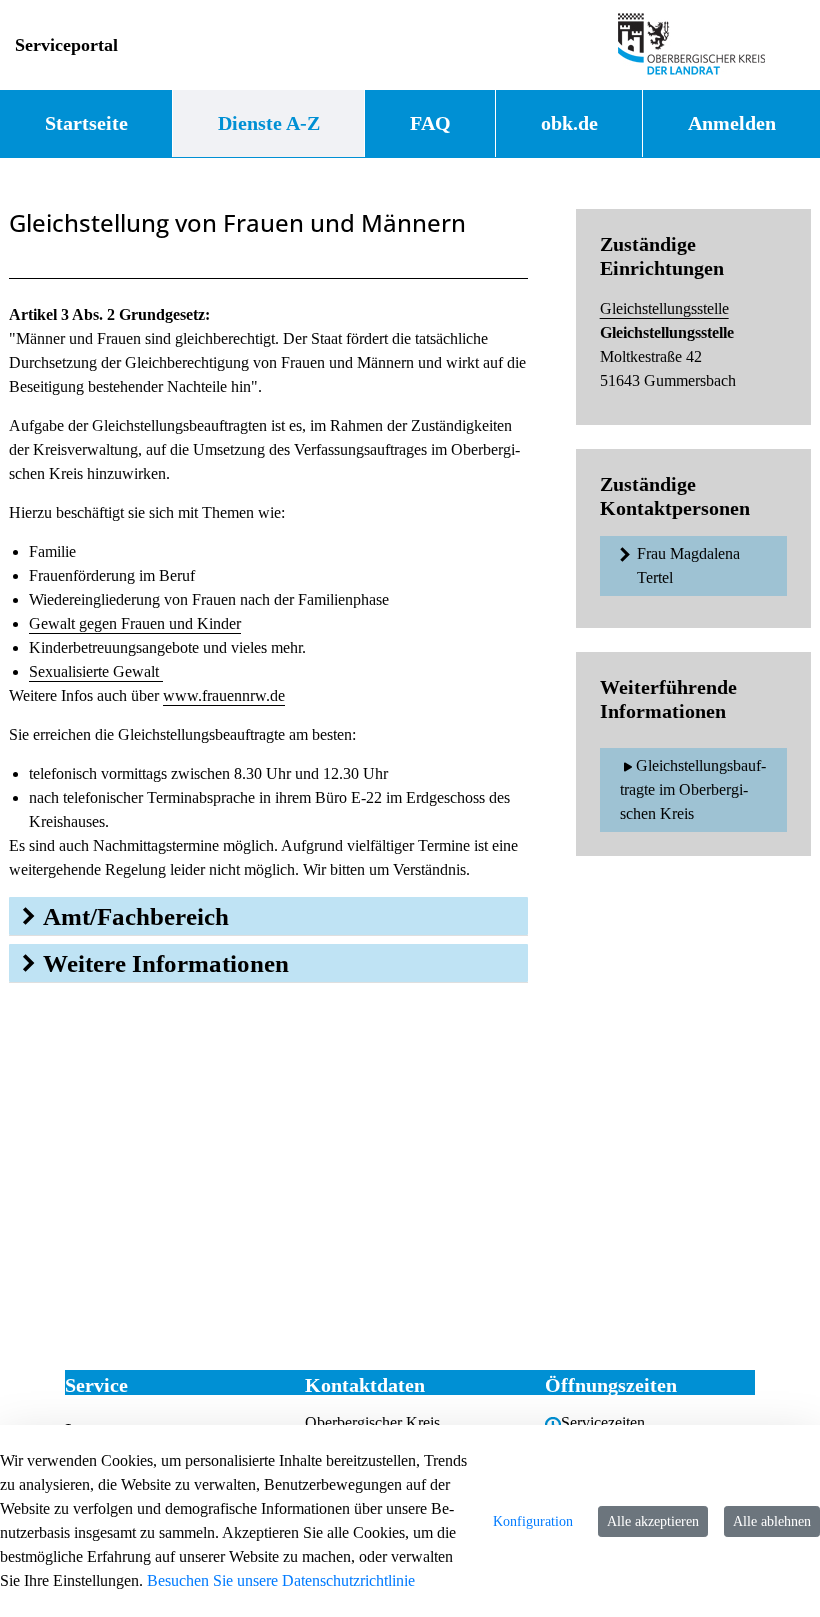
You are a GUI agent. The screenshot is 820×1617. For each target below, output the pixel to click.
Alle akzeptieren (653, 1521)
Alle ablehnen (772, 1521)
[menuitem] (86, 123)
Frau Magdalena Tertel (688, 565)
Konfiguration (533, 1521)
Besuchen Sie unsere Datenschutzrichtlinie (281, 1580)
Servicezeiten (603, 1422)
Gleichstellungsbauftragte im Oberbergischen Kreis (693, 789)
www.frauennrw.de (224, 695)
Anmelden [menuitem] (732, 123)
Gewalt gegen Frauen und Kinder (135, 623)
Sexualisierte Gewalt (96, 671)
